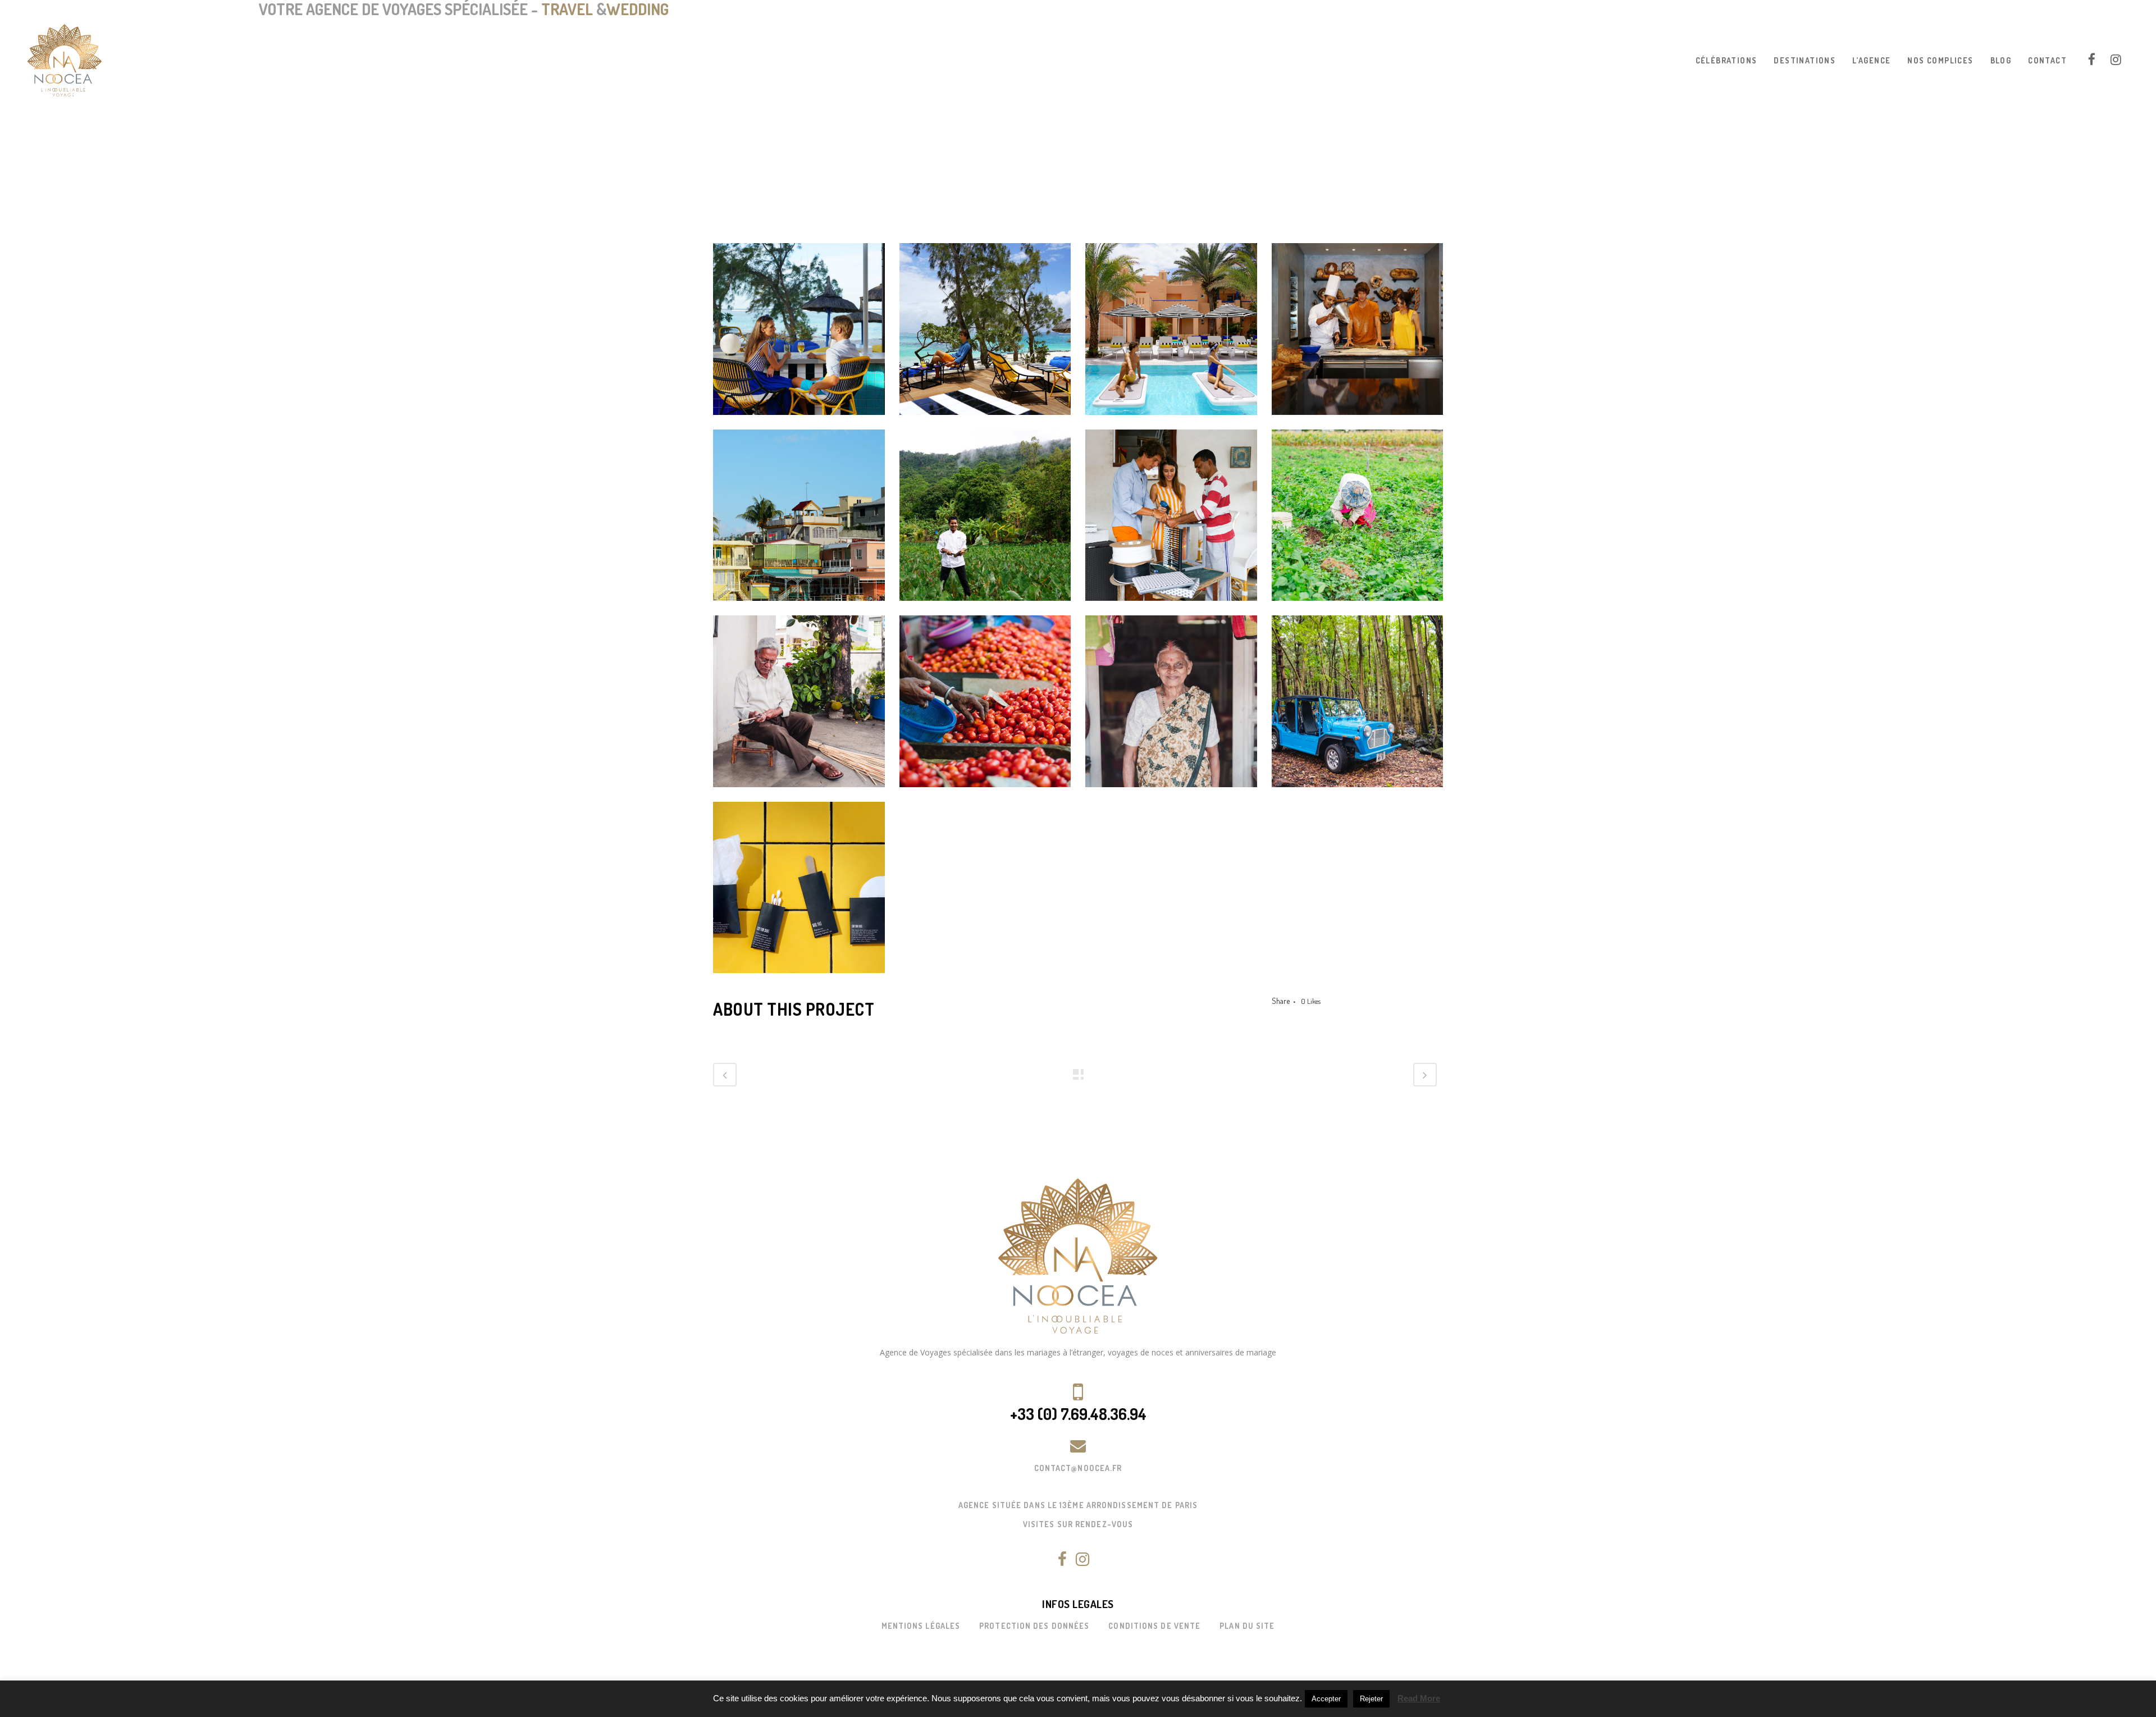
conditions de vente (1154, 1626)
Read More (1419, 1698)
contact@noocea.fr (1078, 1468)
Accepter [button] (1326, 1699)
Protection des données (1034, 1626)
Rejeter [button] (1371, 1699)
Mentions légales (921, 1626)
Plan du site (1247, 1626)
